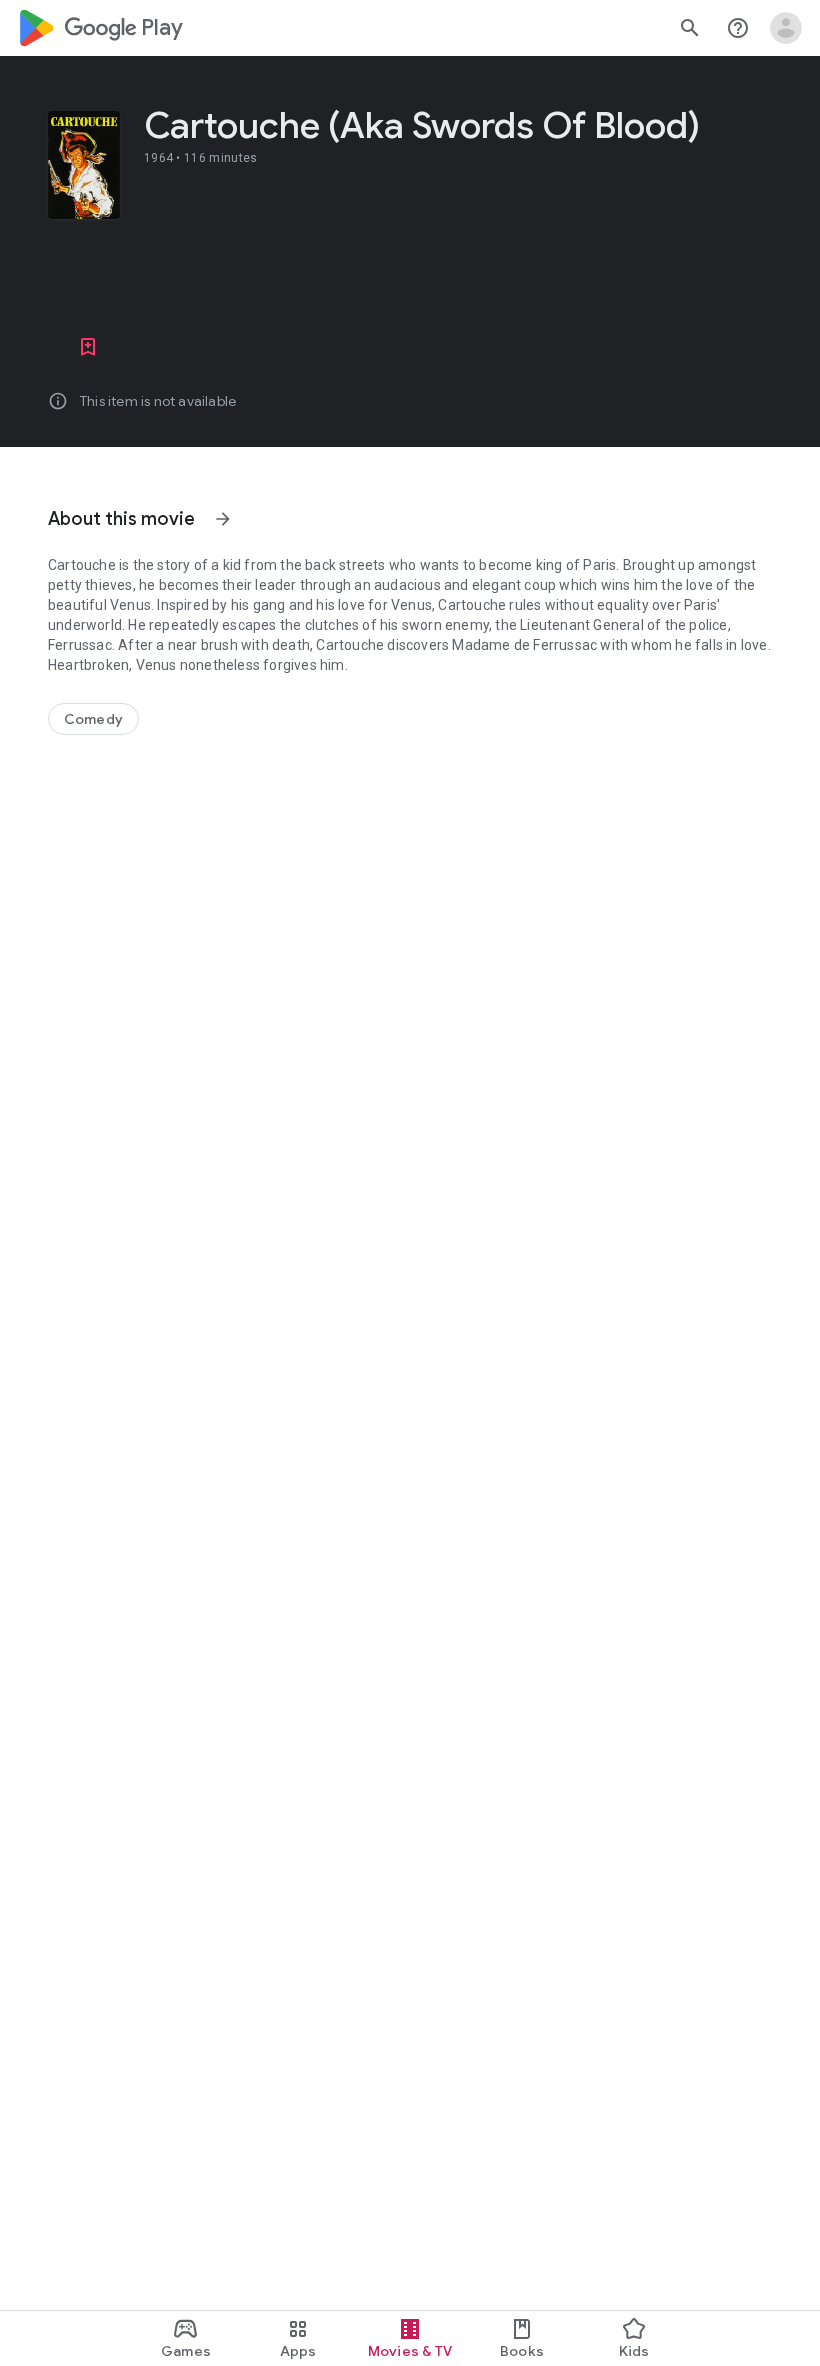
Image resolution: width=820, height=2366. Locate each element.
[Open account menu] (786, 28)
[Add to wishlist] (88, 347)
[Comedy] (93, 719)
